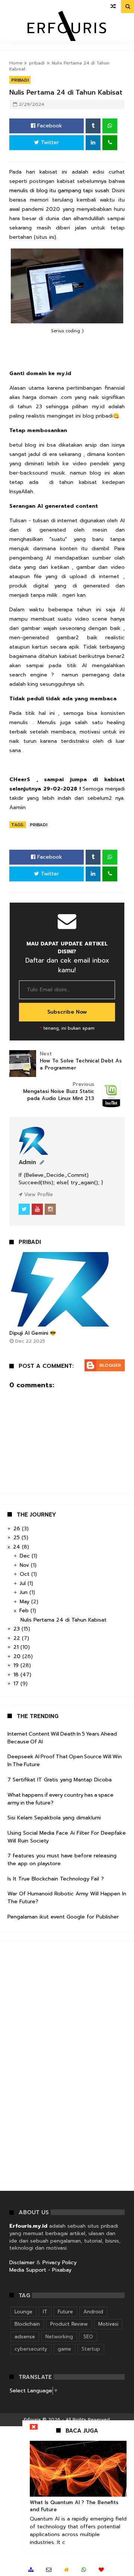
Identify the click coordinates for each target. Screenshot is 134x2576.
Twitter (49, 142)
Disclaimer (22, 2263)
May (25, 1602)
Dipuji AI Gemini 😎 (33, 1333)
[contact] (49, 2570)
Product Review (69, 2324)
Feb (25, 1611)
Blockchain (27, 2324)
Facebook (49, 126)
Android (93, 2312)
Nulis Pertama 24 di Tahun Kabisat (63, 1620)
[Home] (66, 2570)
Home (16, 63)
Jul (24, 1583)
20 (18, 1656)
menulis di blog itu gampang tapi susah (59, 191)
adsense (25, 2337)
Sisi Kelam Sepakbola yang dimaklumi (54, 1818)
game (64, 2349)
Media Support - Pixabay (40, 2270)
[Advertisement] (63, 2060)
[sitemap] (31, 2570)
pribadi (37, 63)
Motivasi (108, 2324)
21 (17, 1647)
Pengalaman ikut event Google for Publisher (63, 1917)
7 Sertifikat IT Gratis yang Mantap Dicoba (60, 1780)
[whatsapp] (84, 2570)
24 (17, 1547)
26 (18, 1529)
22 (18, 1638)
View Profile (38, 1194)
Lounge (23, 2312)
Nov (25, 1565)
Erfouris (32, 2420)
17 (17, 1684)
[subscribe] (101, 2570)
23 (17, 1629)
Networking (59, 2337)
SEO (88, 2337)
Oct (25, 1574)
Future (65, 2312)
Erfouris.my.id (28, 2226)
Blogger (110, 1365)
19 (17, 1665)
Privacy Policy (60, 2263)
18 (17, 1675)
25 (17, 1538)
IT (45, 2312)
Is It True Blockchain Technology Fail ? (56, 1879)
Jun (25, 1592)
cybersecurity (31, 2349)
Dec (26, 1556)
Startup (91, 2349)
